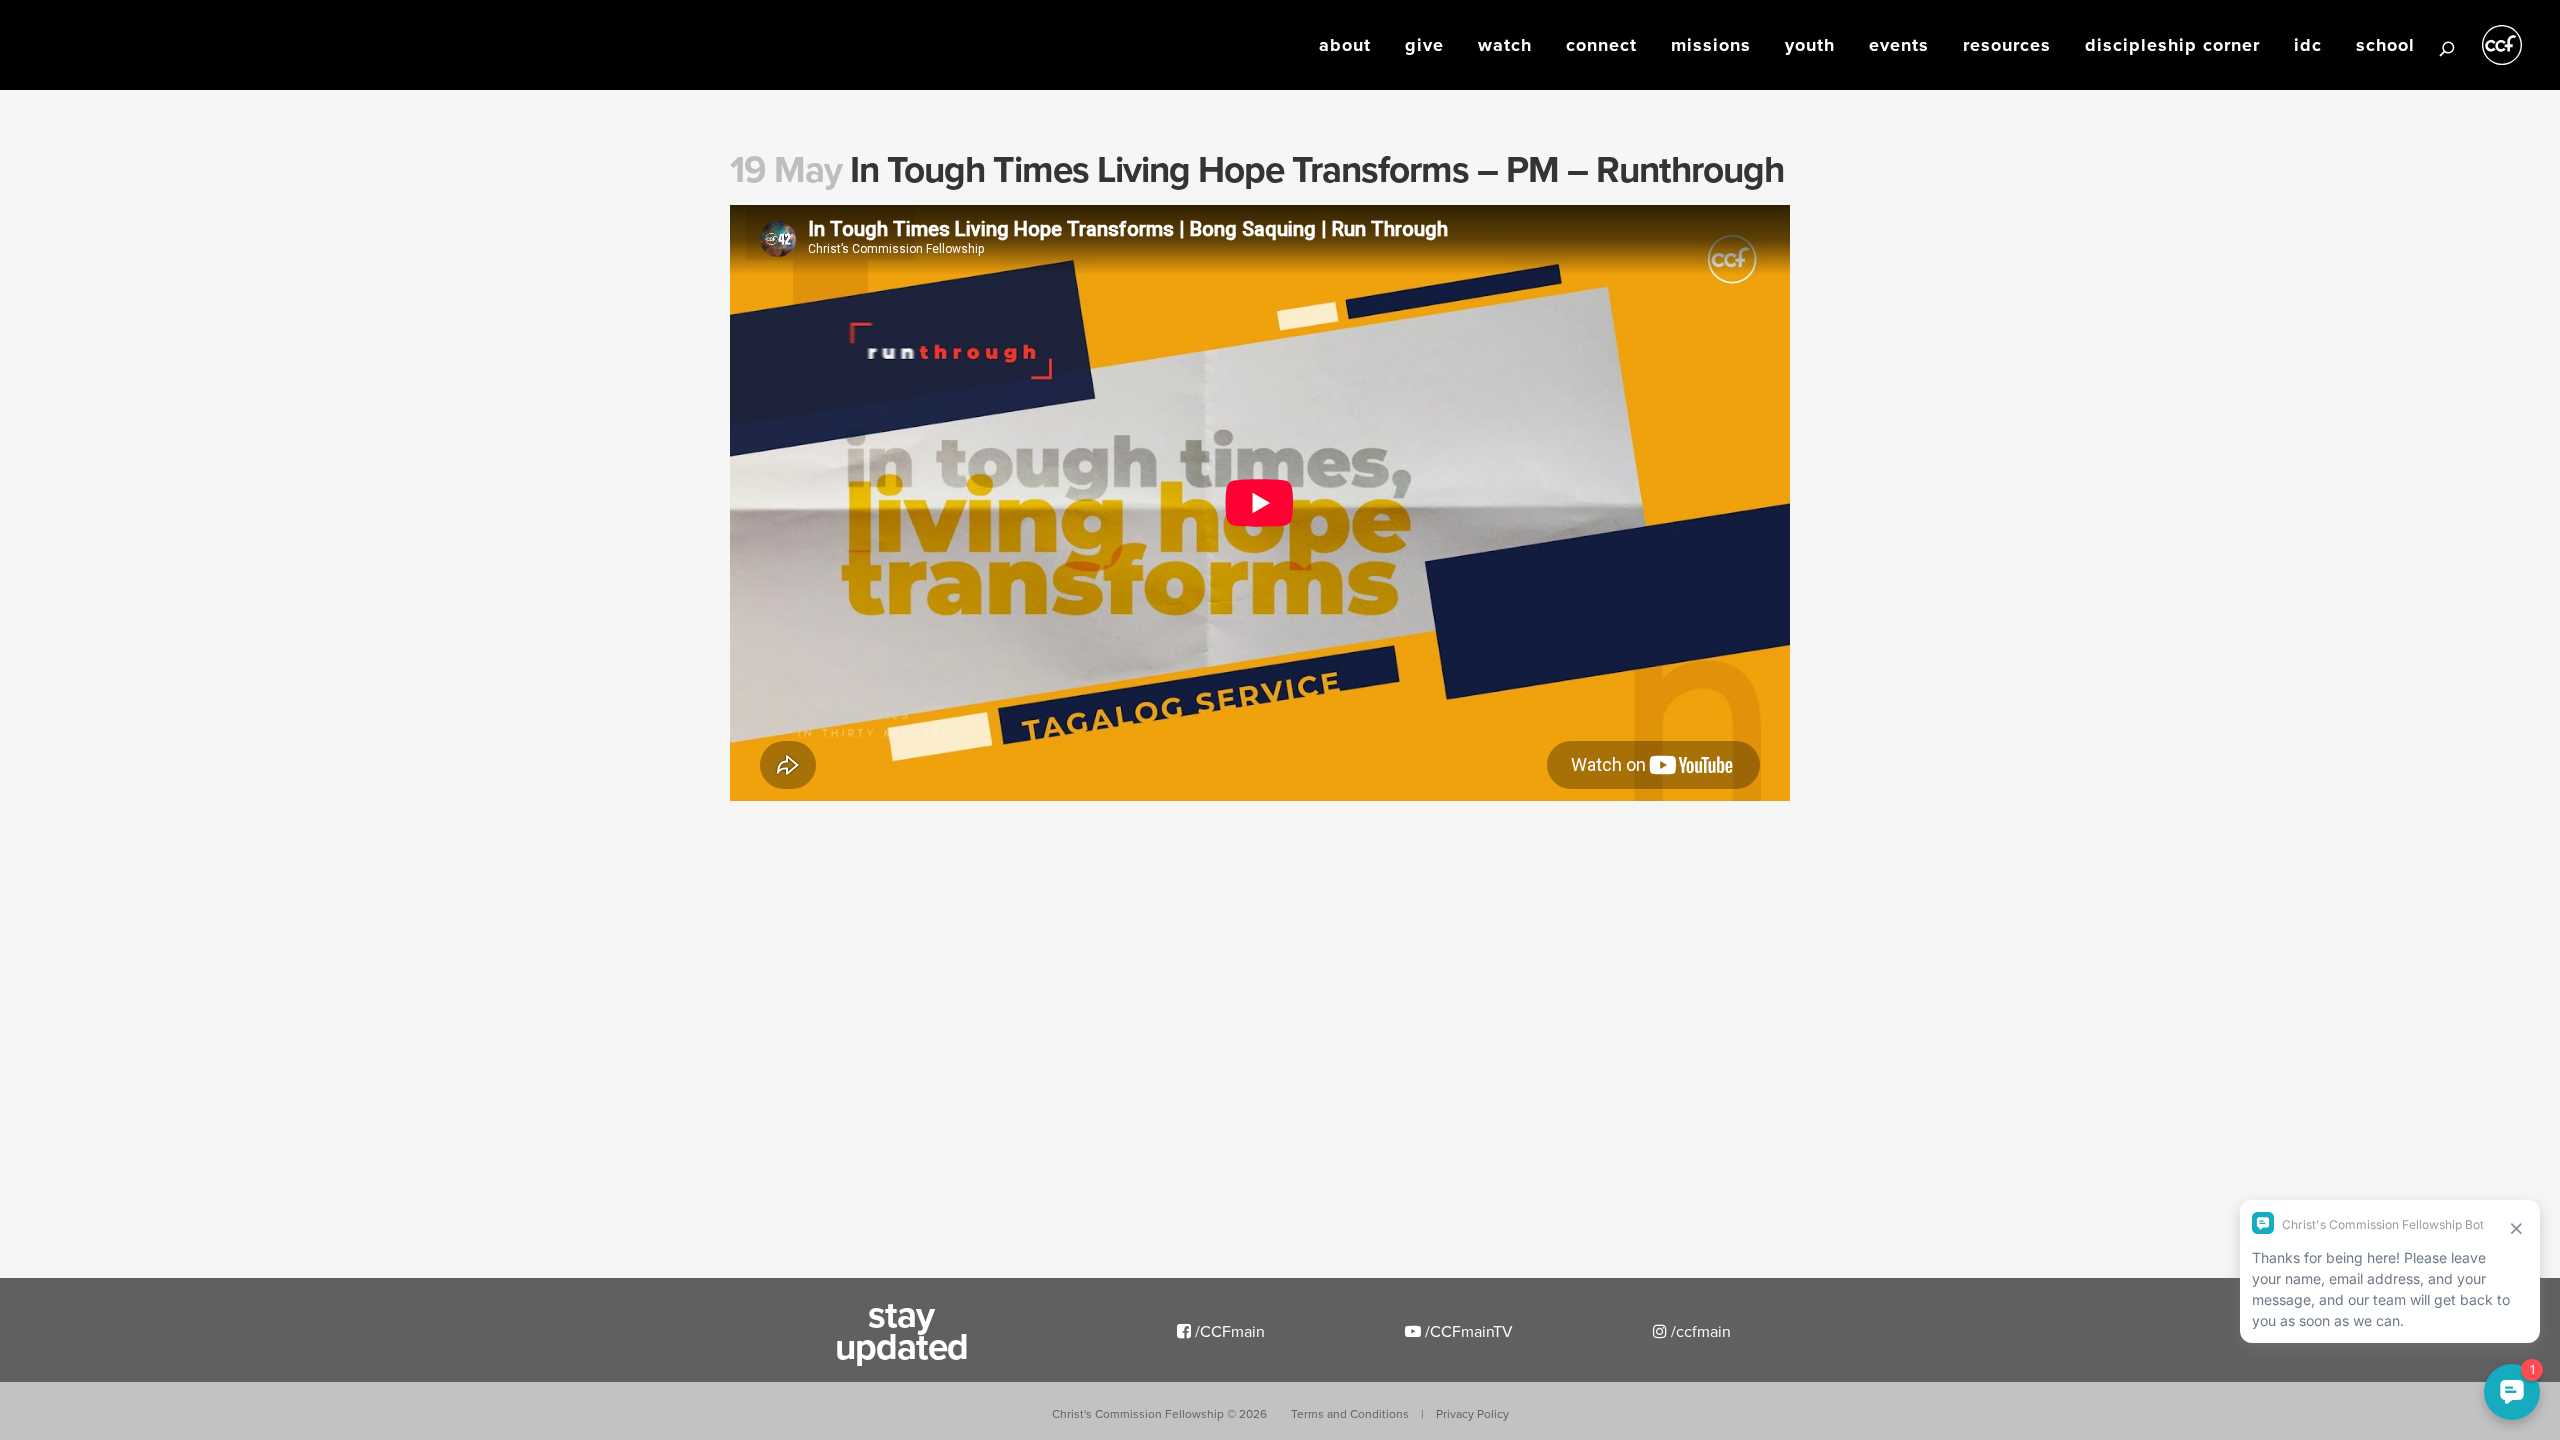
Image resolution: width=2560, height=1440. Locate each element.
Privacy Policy (1472, 1413)
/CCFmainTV (1467, 1331)
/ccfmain (1699, 1331)
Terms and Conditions (1350, 1413)
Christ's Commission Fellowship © (1159, 1413)
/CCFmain (1228, 1331)
